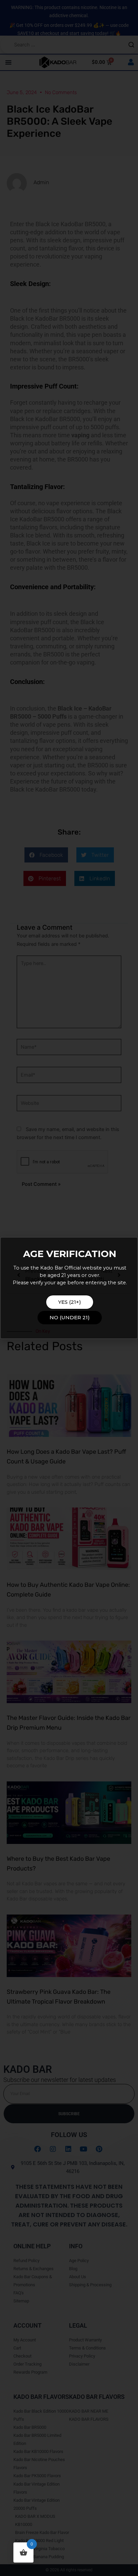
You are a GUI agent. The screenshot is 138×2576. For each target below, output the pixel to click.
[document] (69, 1288)
